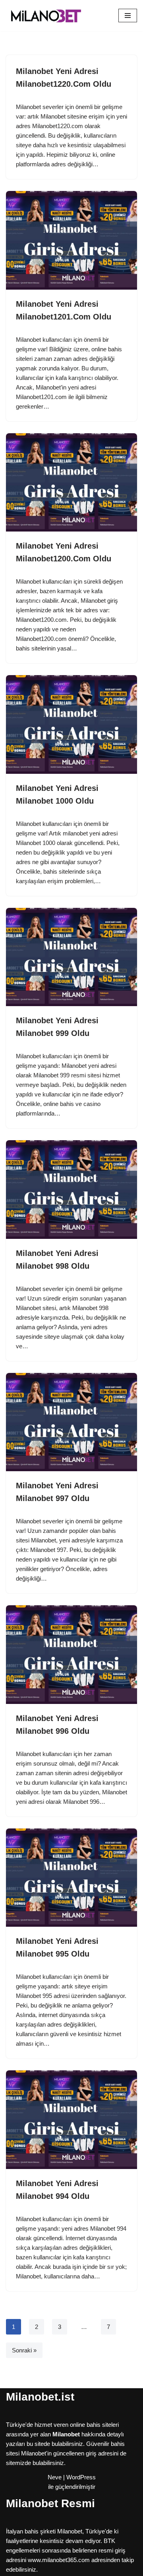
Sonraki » (24, 2350)
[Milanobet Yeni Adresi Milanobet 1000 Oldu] (71, 724)
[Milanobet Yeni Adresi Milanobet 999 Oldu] (71, 957)
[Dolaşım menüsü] (128, 16)
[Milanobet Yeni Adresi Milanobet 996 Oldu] (71, 1655)
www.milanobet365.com (59, 2560)
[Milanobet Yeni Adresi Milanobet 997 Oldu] (71, 1422)
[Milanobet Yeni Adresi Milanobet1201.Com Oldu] (71, 240)
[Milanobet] (46, 16)
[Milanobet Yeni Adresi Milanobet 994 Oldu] (71, 2120)
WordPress (81, 2477)
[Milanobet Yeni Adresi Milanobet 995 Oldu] (71, 1878)
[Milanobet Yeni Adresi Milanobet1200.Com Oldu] (71, 483)
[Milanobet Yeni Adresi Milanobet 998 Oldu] (71, 1190)
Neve (55, 2477)
